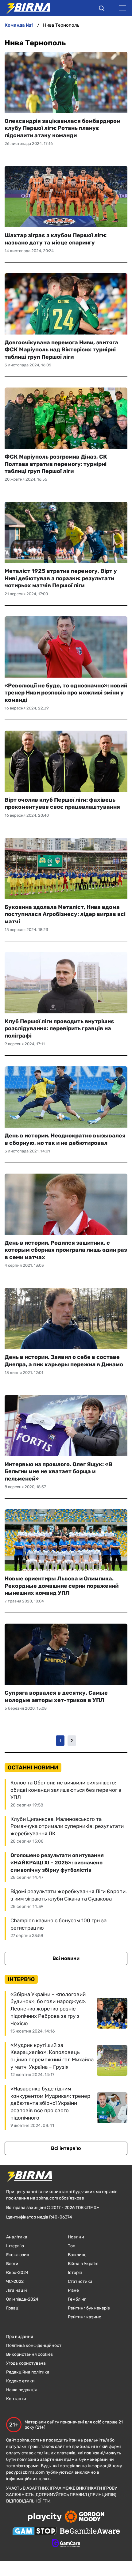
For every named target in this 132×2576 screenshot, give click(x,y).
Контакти (16, 2399)
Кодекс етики (20, 2381)
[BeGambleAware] (90, 2532)
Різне (73, 2290)
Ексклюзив (18, 2255)
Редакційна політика (28, 2372)
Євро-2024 (17, 2273)
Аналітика (17, 2237)
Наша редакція (21, 2390)
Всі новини (66, 1958)
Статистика (80, 2281)
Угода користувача (26, 2363)
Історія (75, 2273)
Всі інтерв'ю (66, 2148)
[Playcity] (45, 2517)
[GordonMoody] (85, 2517)
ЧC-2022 (15, 2281)
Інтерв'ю (15, 2246)
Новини (76, 2237)
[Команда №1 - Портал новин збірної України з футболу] (25, 8)
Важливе (77, 2255)
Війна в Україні (83, 2264)
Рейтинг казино (85, 2317)
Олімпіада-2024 (22, 2299)
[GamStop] (35, 2532)
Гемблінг (77, 2299)
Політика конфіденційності (34, 2345)
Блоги (12, 2264)
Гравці (13, 2308)
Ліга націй (17, 2290)
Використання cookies (29, 2354)
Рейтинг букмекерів (89, 2308)
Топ (72, 2246)
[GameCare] (66, 2544)
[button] (102, 9)
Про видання (20, 2337)
